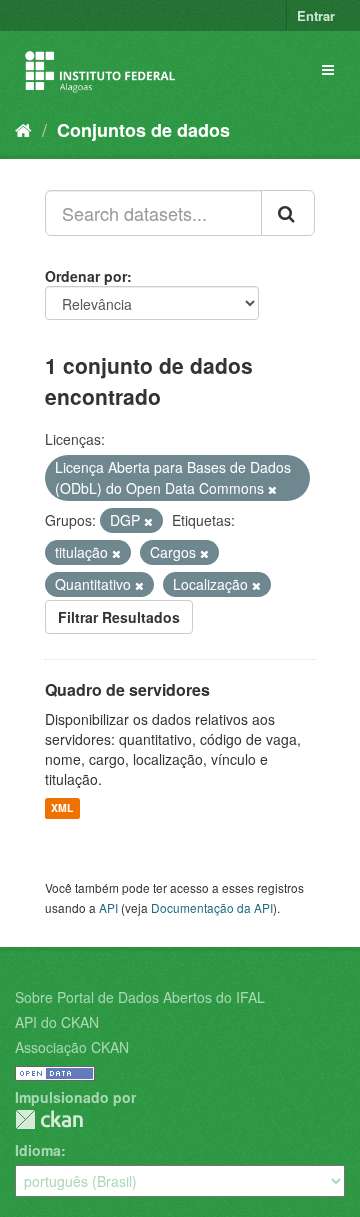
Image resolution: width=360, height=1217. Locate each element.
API (108, 907)
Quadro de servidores (127, 689)
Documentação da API (212, 907)
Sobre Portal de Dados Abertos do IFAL (140, 997)
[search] (288, 213)
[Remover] (272, 489)
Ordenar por (86, 276)
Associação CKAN (72, 1047)
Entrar (316, 15)
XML (62, 808)
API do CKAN (57, 1022)
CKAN (49, 1119)
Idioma (38, 1150)
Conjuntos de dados (143, 130)
